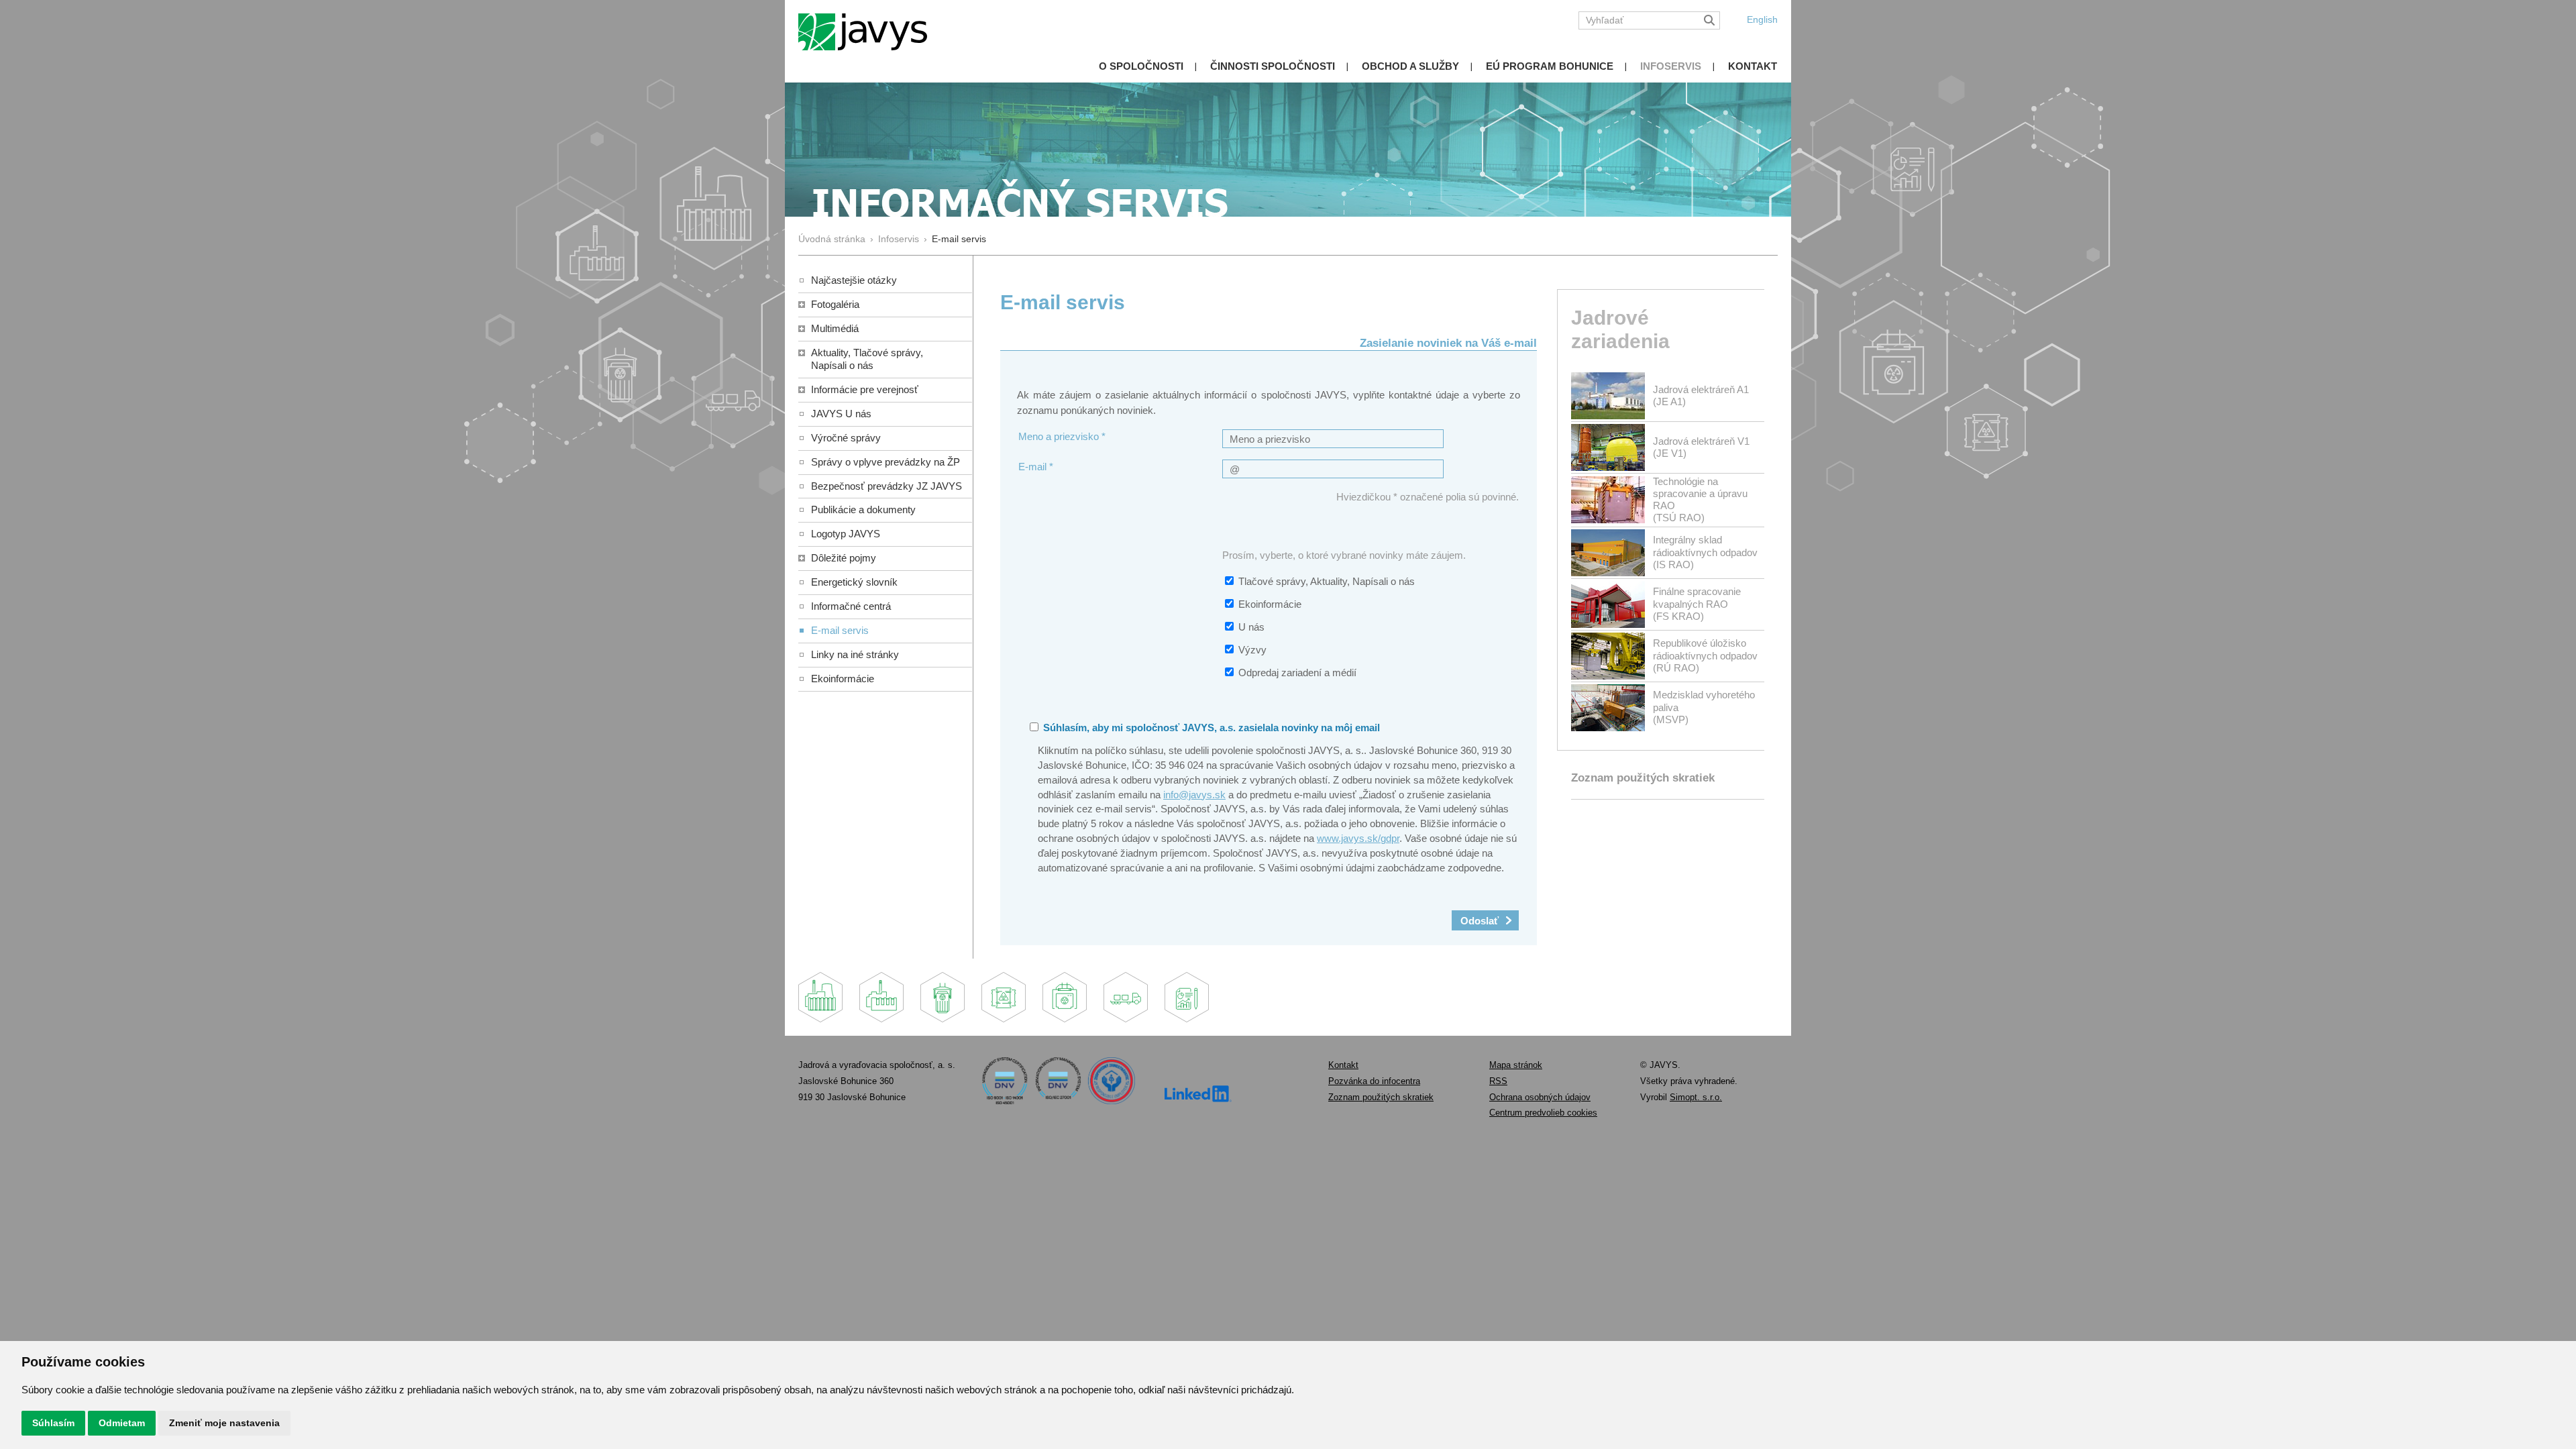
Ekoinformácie (843, 679)
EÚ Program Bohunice (1550, 66)
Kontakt (1753, 66)
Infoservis (1671, 66)
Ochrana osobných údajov (1540, 1097)
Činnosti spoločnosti (1273, 66)
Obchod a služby (1410, 66)
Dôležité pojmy (844, 558)
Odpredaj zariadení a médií (1297, 673)
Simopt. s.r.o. (1696, 1097)
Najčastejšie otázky (854, 280)
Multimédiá (835, 328)
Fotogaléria (835, 304)
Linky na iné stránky (855, 654)
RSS (1498, 1081)
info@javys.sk (1194, 795)
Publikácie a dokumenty (863, 509)
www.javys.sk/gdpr (1358, 838)
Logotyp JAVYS (846, 534)
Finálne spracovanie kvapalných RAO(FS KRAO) (1697, 603)
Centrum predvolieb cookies (1543, 1113)
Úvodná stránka (832, 239)
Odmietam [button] (122, 1423)
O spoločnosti (1141, 66)
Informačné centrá (851, 606)
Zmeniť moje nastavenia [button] (224, 1423)
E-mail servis (840, 630)
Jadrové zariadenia (1620, 329)
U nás (1251, 627)
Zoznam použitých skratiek (1643, 778)
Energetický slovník (854, 582)
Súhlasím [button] (53, 1423)
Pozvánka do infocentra (1374, 1081)
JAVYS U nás (841, 414)
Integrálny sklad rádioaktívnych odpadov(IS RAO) (1705, 552)
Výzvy (1252, 650)
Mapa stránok (1516, 1065)
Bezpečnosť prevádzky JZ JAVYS (887, 486)
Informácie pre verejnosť (865, 389)
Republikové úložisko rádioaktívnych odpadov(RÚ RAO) (1705, 655)
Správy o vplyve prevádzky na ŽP (885, 462)
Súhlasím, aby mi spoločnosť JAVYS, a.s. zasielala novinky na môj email (1210, 728)
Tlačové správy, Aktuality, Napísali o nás (1327, 581)
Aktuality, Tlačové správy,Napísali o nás (867, 359)
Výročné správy (846, 438)
